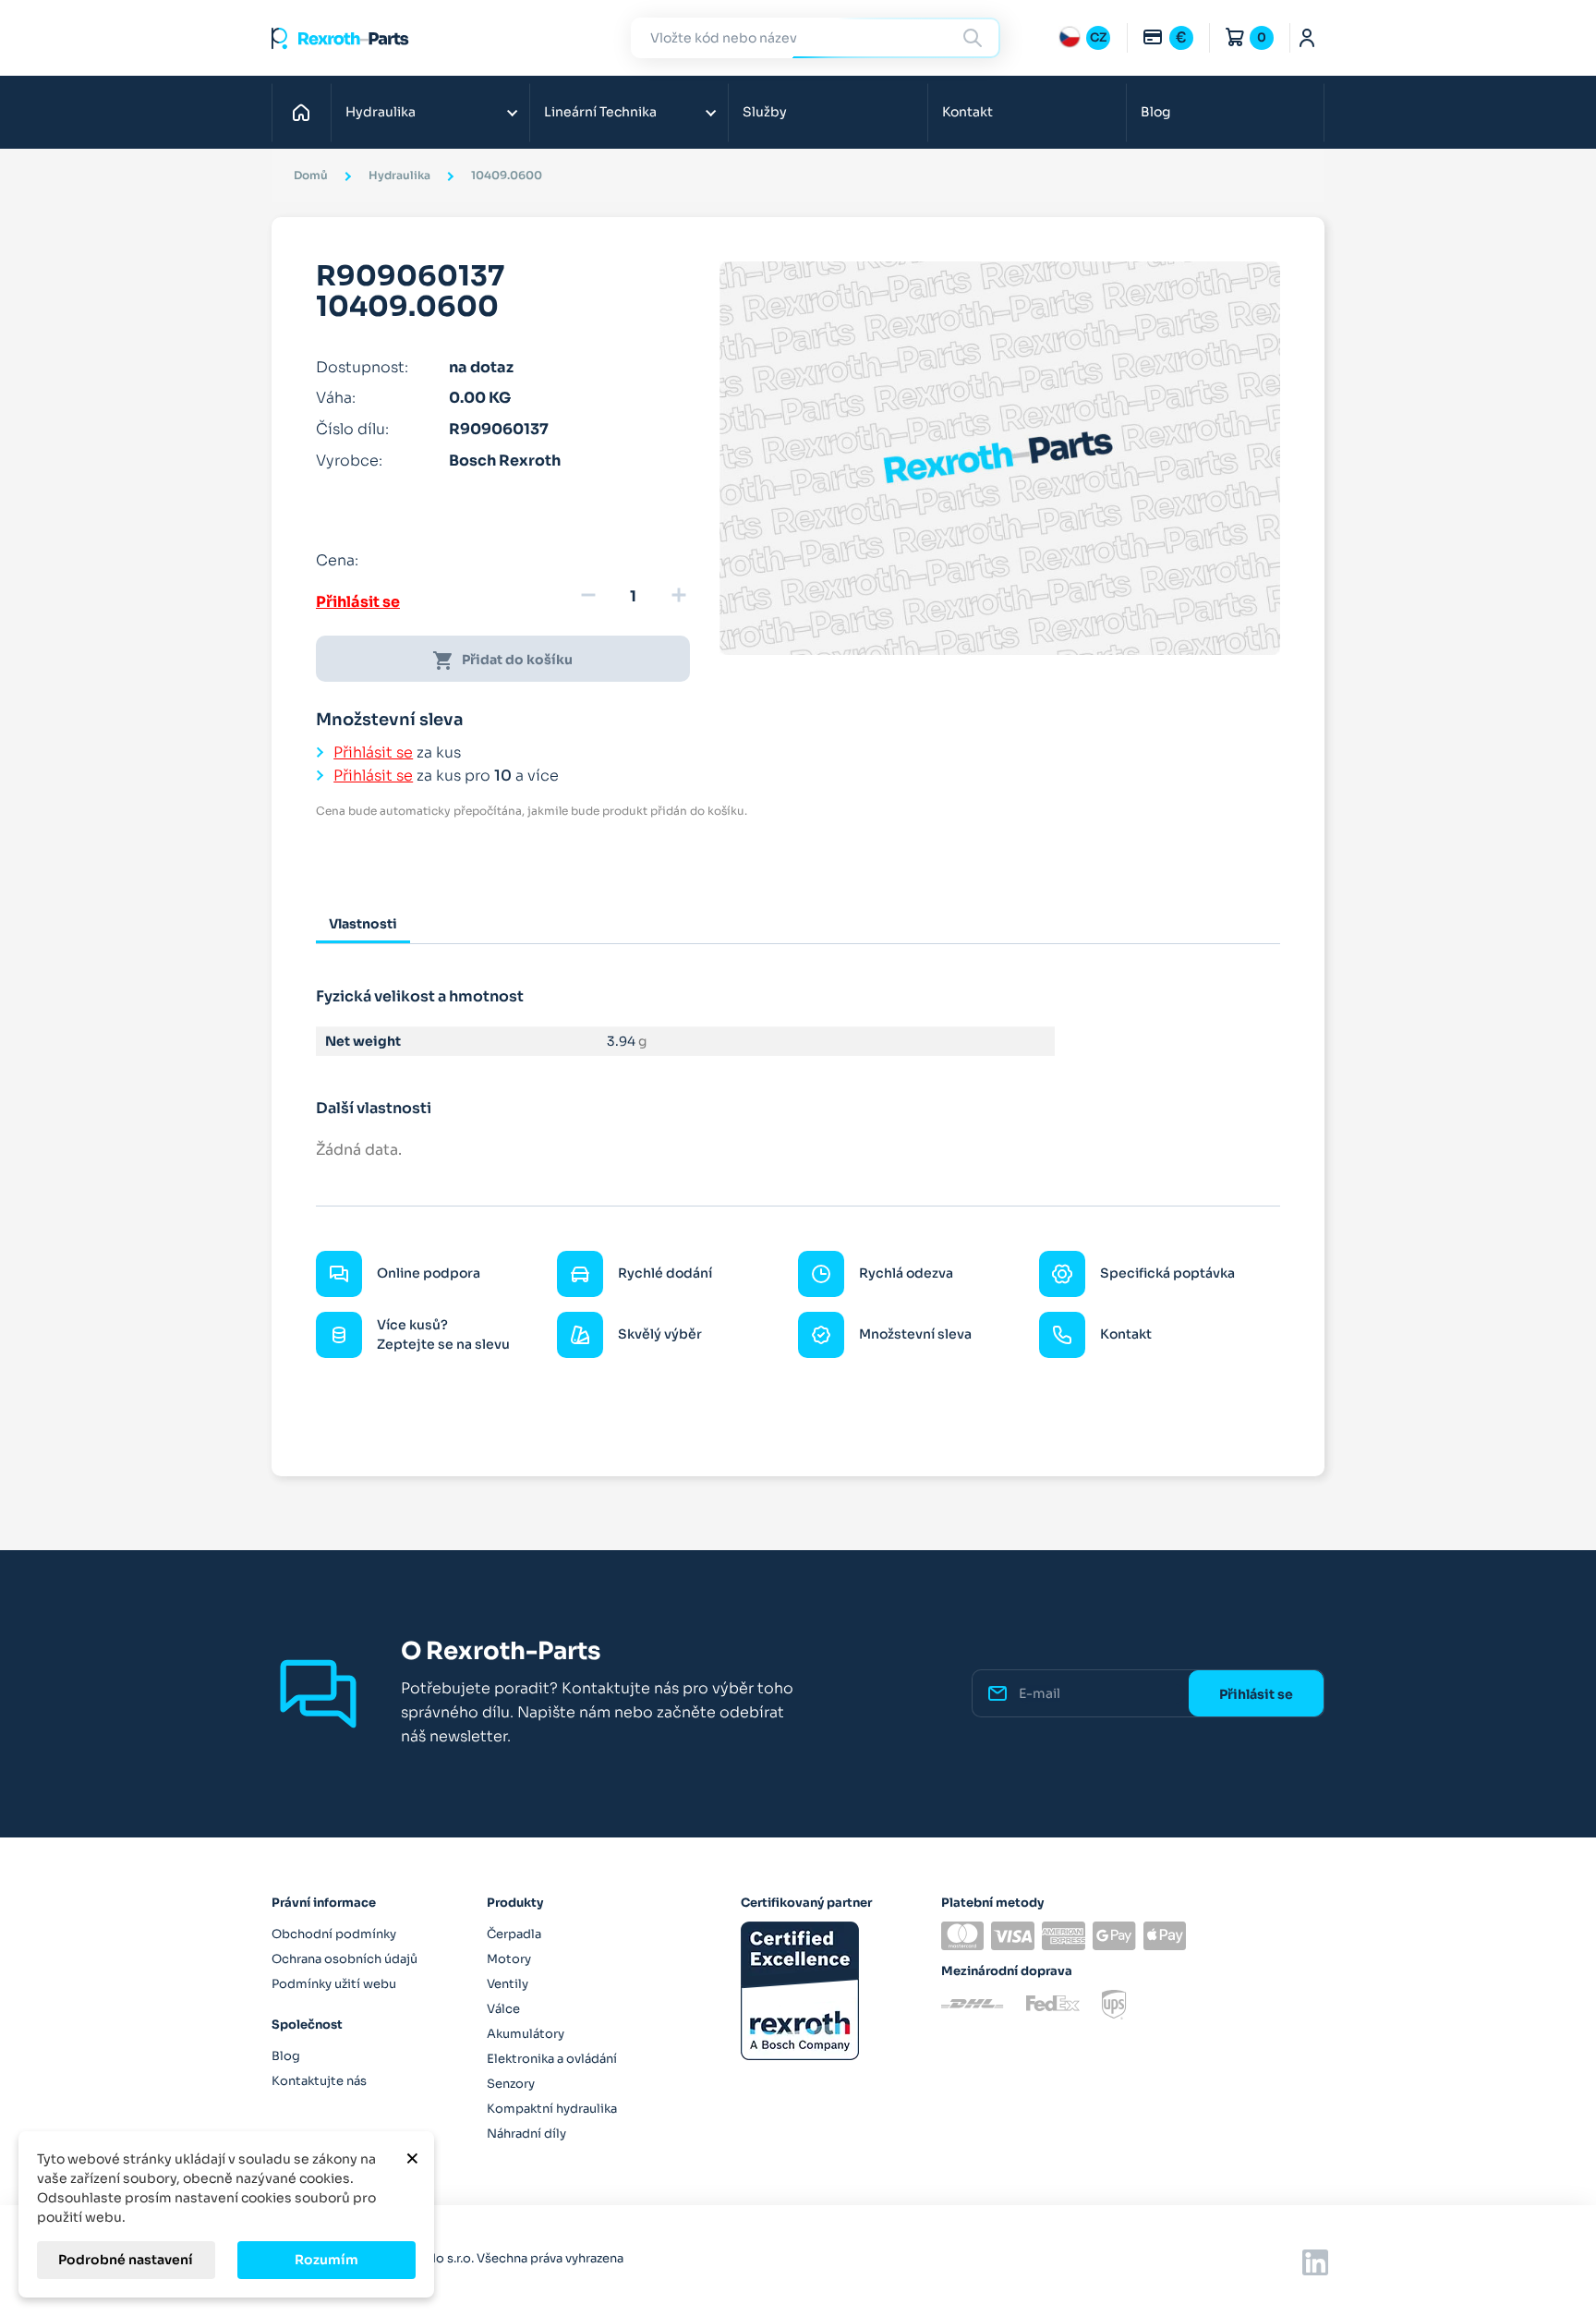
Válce (503, 2009)
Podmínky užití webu (334, 1984)
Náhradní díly (526, 2134)
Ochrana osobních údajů (345, 1959)
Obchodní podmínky (334, 1934)
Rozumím (326, 2260)
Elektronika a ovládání (552, 2059)
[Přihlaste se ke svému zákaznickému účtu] (1307, 38)
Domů (306, 112)
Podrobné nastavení (126, 2260)
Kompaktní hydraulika (552, 2109)
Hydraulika (381, 112)
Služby (765, 112)
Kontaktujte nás (319, 2081)
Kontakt (967, 112)
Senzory (511, 2084)
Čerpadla (514, 1934)
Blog (1155, 112)
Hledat (975, 37)
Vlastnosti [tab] (363, 924)
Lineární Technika (600, 112)
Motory (509, 1959)
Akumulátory (526, 2034)
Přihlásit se (358, 602)
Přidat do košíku (502, 661)
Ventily (508, 1984)
